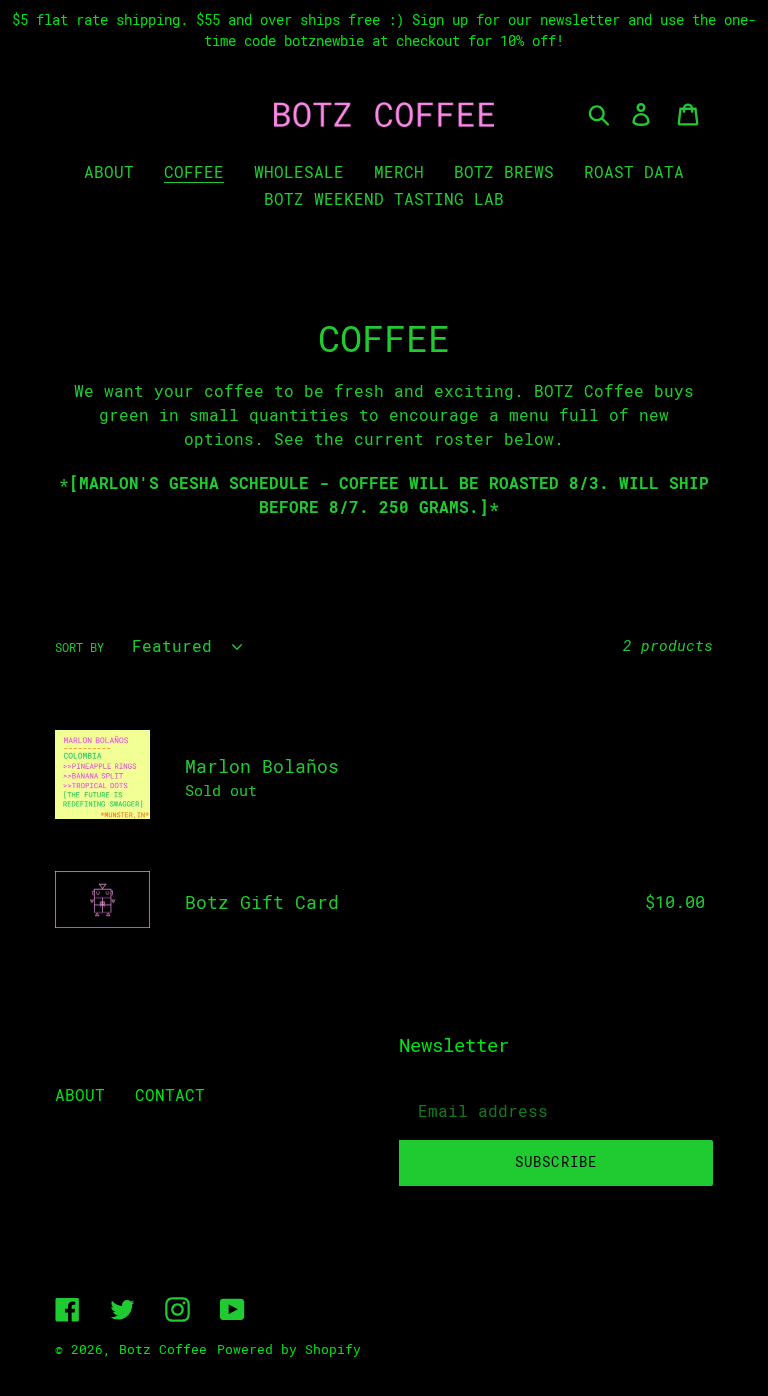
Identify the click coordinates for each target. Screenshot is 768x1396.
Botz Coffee (163, 1349)
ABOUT (80, 1095)
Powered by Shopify (289, 1349)
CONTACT (170, 1095)
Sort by (79, 648)
